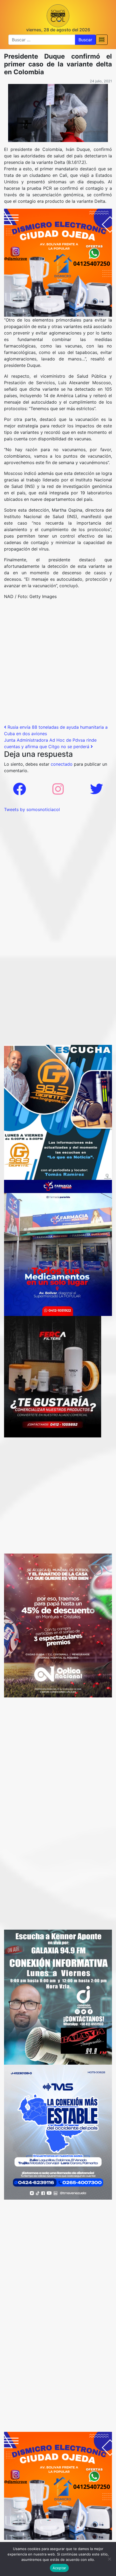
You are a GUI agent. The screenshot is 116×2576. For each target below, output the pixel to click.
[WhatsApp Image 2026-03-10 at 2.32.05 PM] (58, 2132)
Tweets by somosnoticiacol (32, 809)
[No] (109, 2559)
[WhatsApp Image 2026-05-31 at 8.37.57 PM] (58, 1625)
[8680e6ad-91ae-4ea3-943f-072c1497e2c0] (58, 1112)
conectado (62, 764)
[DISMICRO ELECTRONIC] (58, 262)
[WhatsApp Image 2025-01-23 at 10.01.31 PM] (53, 1376)
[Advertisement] (58, 664)
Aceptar (59, 2568)
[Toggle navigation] (102, 40)
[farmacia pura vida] (58, 1247)
